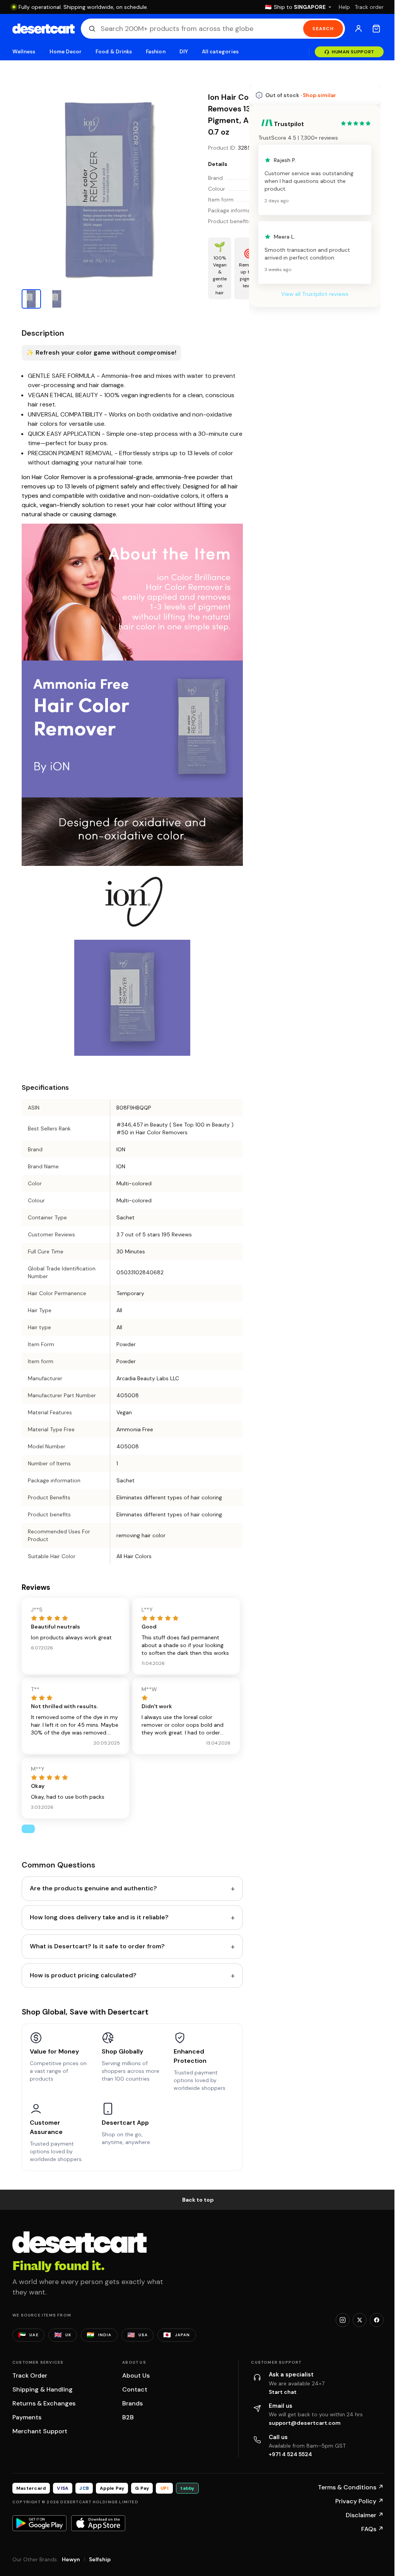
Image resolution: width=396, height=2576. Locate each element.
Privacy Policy (359, 2501)
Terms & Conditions (351, 2487)
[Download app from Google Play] (39, 2523)
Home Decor (66, 52)
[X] (360, 2320)
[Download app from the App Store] (98, 2523)
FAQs (372, 2529)
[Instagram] (343, 2320)
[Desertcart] (44, 29)
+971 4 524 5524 (290, 2454)
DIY (184, 52)
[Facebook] (377, 2320)
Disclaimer (365, 2515)
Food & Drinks (114, 52)
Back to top (198, 2200)
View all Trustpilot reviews (315, 294)
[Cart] (376, 29)
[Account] (358, 29)
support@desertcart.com (305, 2423)
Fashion (155, 52)
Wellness (24, 52)
